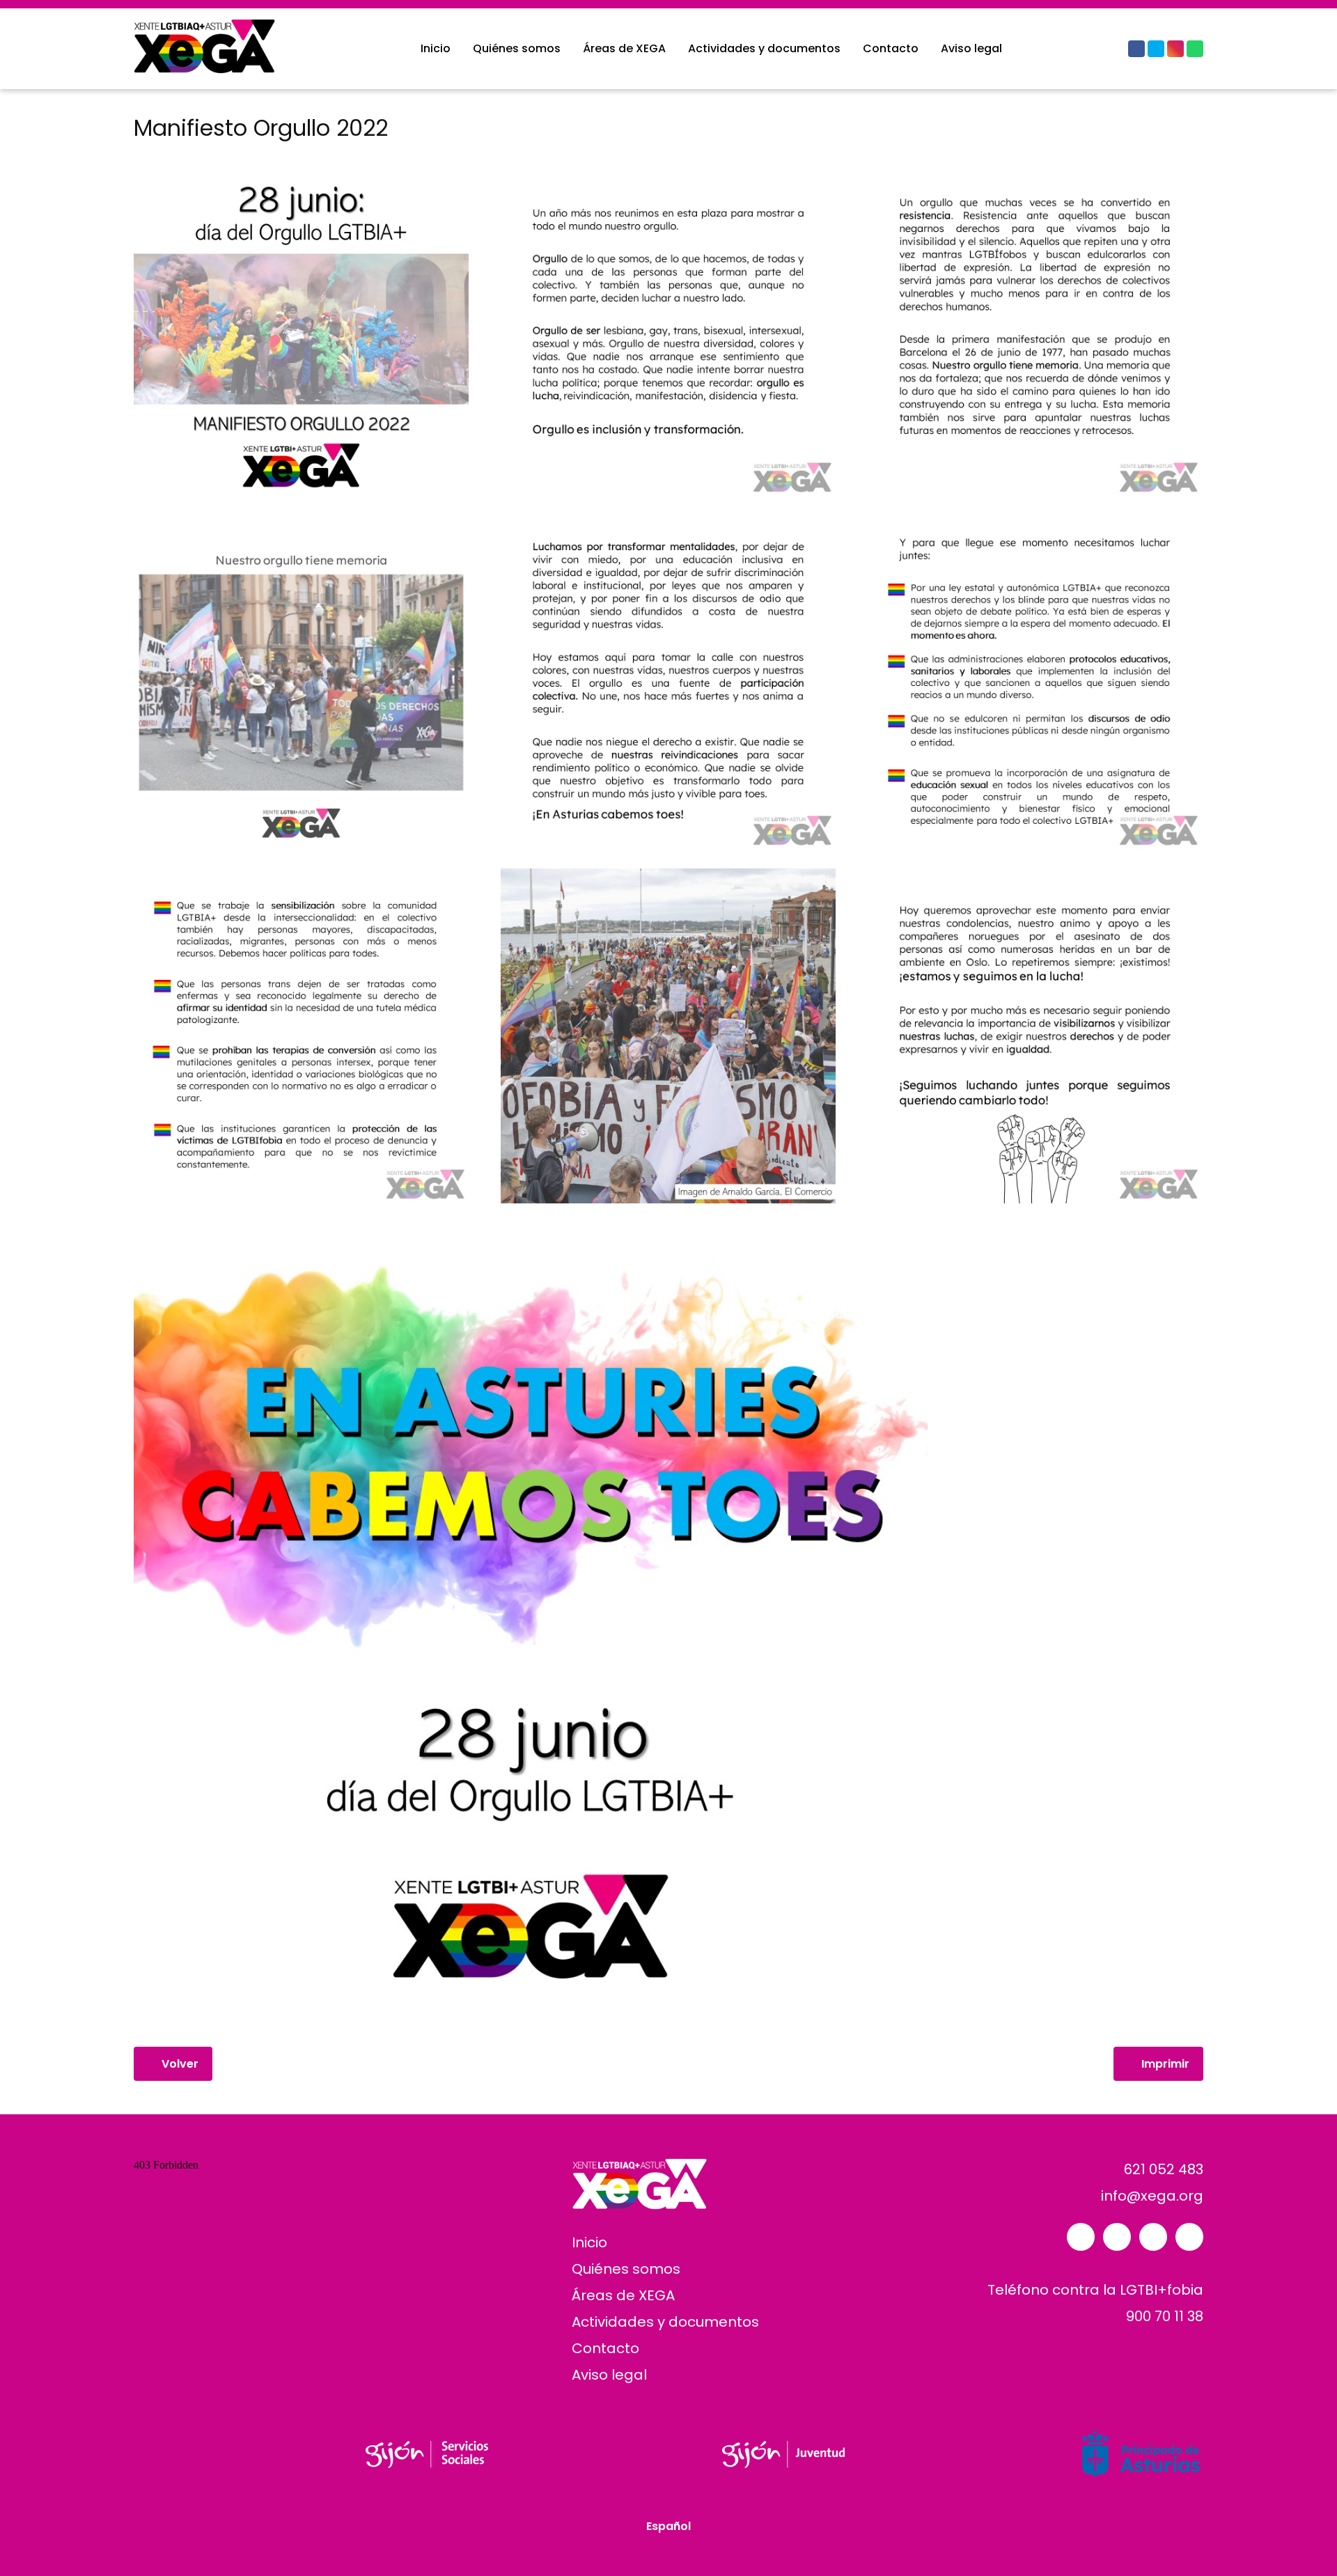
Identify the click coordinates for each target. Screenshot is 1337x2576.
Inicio (436, 48)
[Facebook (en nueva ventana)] (1136, 49)
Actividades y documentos (764, 48)
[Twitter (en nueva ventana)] (1156, 49)
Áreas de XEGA (624, 48)
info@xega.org (1152, 2196)
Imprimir (1163, 2064)
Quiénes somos (517, 48)
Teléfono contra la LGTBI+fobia (1095, 2290)
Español (668, 2527)
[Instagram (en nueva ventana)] (1175, 49)
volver (177, 2064)
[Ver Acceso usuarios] (1111, 49)
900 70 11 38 (1163, 2316)
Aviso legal (971, 48)
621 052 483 (1162, 2169)
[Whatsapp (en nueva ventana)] (1195, 49)
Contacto (891, 48)
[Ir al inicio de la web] (214, 69)
